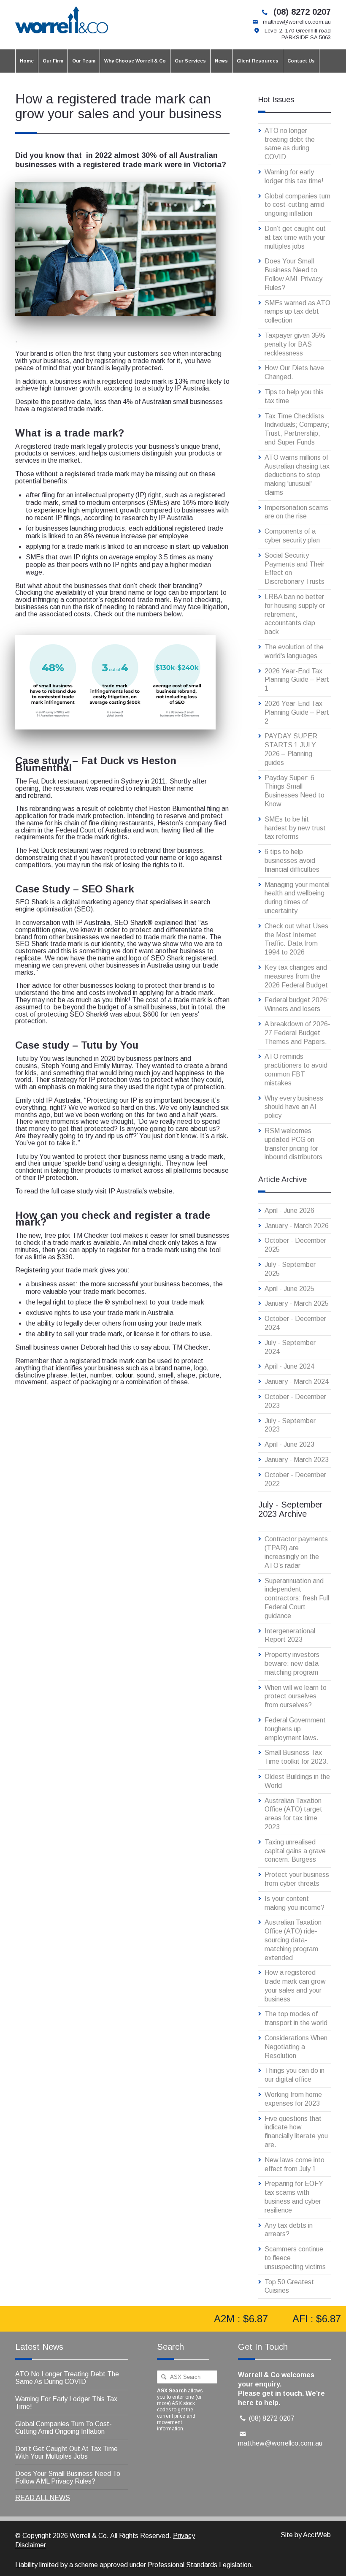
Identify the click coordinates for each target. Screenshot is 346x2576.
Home (27, 61)
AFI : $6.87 (304, 2319)
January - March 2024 (297, 1382)
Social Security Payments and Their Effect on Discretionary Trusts (295, 568)
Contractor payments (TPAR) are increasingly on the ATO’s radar (296, 1552)
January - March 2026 (297, 1226)
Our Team (84, 61)
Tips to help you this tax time (294, 396)
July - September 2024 (290, 1347)
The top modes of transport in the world (296, 2018)
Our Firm (53, 61)
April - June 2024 (289, 1366)
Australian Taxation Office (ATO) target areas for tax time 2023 (293, 1814)
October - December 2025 (295, 1245)
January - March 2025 (297, 1303)
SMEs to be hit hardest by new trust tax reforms (295, 828)
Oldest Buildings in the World (297, 1781)
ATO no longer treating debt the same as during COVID (290, 144)
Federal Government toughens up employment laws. (295, 1729)
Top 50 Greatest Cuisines (289, 2286)
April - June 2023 (289, 1444)
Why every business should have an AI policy (294, 1107)
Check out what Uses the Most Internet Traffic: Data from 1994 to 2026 (296, 939)
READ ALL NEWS (43, 2498)
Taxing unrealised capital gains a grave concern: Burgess (295, 1851)
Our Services (190, 61)
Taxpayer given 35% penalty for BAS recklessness (295, 344)
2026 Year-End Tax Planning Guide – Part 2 (297, 712)
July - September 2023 (290, 1425)
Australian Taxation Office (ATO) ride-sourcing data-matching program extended (293, 1940)
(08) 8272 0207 (302, 12)
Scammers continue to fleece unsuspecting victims (295, 2258)
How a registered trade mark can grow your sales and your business (295, 1986)
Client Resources (258, 61)
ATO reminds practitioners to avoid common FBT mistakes (296, 1070)
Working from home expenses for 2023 (293, 2099)
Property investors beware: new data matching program (292, 1664)
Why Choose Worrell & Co (135, 61)
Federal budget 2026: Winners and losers (297, 1004)
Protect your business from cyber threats (297, 1879)
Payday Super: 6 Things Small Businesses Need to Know (295, 791)
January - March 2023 (297, 1460)
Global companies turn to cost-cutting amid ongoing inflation (297, 205)
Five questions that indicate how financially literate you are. (296, 2132)
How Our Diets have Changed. (294, 372)
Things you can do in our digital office (295, 2075)
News (221, 61)
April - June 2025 (289, 1289)
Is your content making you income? (295, 1903)
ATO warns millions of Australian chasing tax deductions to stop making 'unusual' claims (297, 475)
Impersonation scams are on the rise (296, 512)
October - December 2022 (295, 1479)
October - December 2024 (295, 1323)
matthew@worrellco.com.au (297, 22)
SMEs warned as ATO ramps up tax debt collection (297, 312)
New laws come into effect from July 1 (295, 2164)
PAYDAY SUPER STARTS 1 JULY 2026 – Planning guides (291, 749)
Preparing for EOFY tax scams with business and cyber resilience (294, 2197)
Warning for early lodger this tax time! (294, 176)
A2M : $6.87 (228, 2319)
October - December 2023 (295, 1401)
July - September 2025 (290, 1269)
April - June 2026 (289, 1211)
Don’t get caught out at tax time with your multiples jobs (295, 237)
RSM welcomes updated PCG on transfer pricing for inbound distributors (293, 1144)
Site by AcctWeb (306, 2535)
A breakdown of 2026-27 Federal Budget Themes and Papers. (297, 1033)
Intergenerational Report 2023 (290, 1635)
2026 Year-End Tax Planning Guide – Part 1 (297, 680)
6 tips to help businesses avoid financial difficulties (292, 861)
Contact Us (301, 61)
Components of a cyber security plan (292, 536)
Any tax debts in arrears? (289, 2230)
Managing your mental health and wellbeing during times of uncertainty (297, 898)
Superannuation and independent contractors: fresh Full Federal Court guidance (297, 1598)
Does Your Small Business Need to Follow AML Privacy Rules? (293, 274)
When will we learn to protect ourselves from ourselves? (296, 1696)
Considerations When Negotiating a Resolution (296, 2047)
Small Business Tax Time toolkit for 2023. (296, 1757)
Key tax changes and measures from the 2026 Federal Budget (296, 976)
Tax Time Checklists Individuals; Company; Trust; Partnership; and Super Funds (297, 429)
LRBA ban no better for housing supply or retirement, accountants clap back (295, 614)
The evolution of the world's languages (294, 651)
